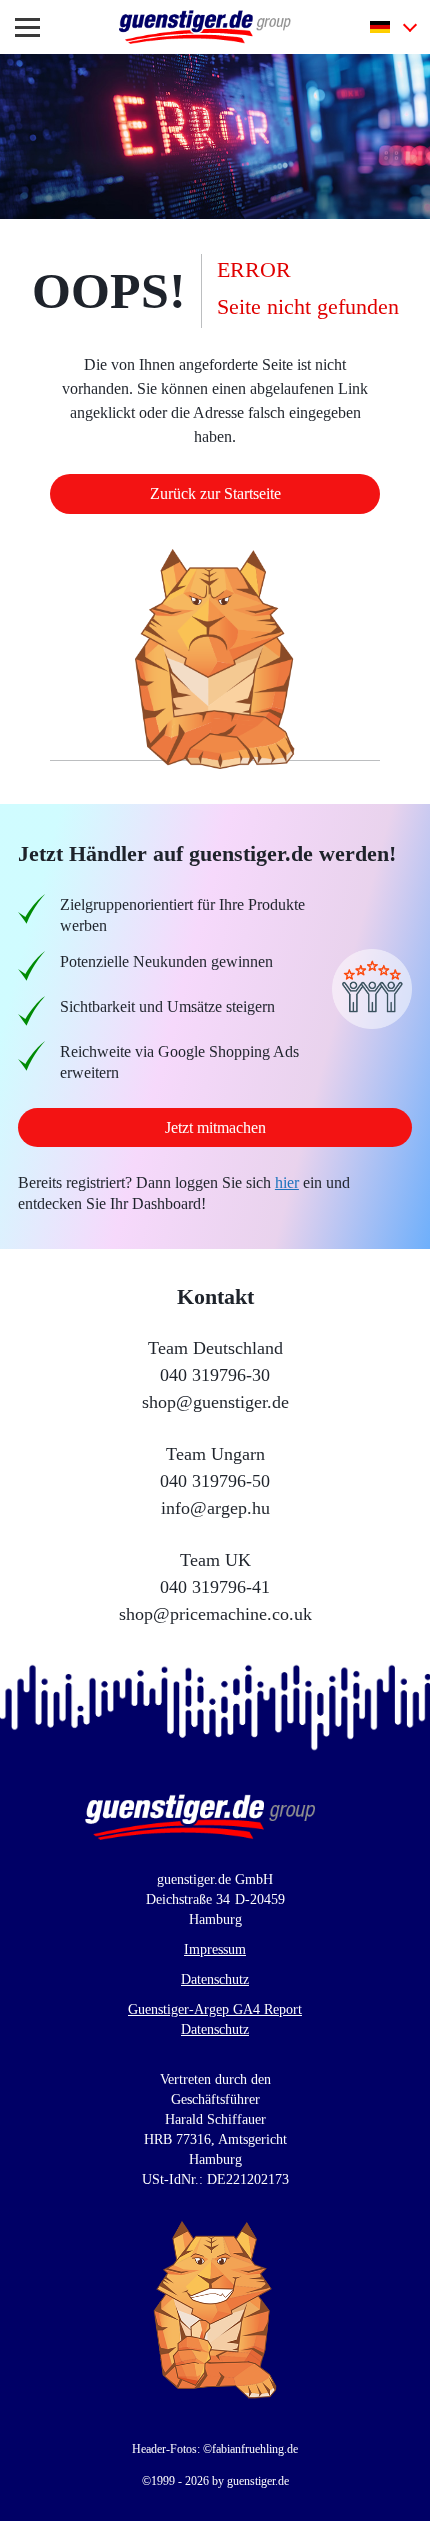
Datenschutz (215, 1980)
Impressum (215, 1950)
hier (318, 1182)
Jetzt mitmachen (215, 1127)
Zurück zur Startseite (215, 493)
